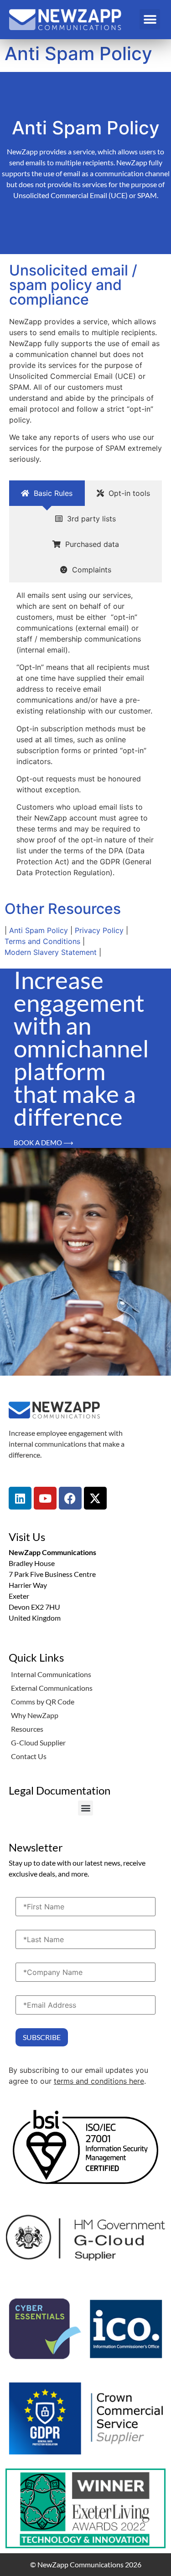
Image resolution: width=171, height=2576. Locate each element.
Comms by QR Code (43, 1701)
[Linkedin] (20, 1498)
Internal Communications (51, 1674)
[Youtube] (45, 1498)
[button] (150, 19)
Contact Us (29, 1756)
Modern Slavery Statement (51, 952)
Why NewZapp (35, 1715)
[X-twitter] (95, 1498)
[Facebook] (70, 1498)
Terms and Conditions (42, 941)
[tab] (47, 493)
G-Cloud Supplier (38, 1742)
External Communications (52, 1688)
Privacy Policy (99, 930)
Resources (27, 1729)
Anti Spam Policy (39, 930)
